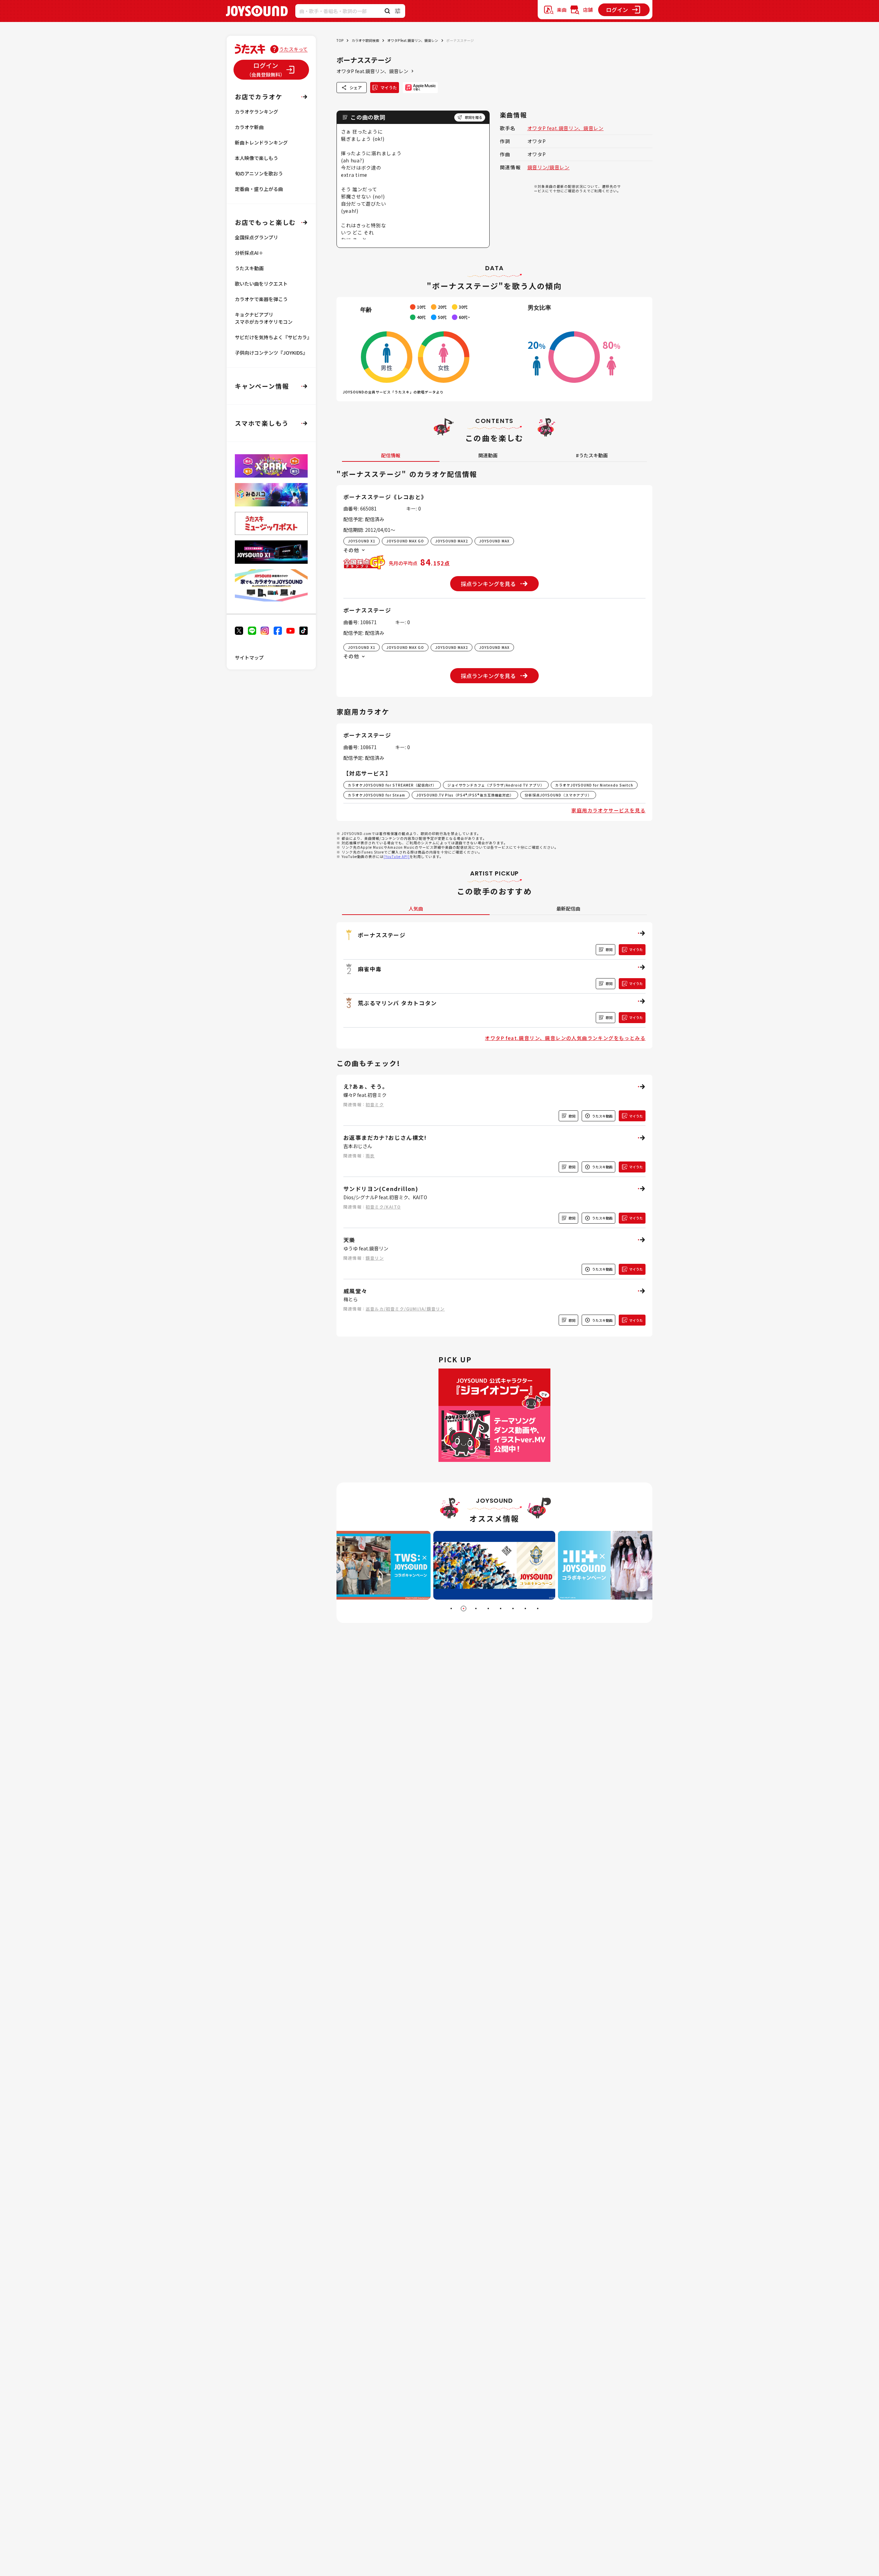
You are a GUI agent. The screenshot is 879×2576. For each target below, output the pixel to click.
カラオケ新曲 (249, 127)
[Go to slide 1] (451, 1608)
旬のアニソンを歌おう (259, 173)
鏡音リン (375, 1258)
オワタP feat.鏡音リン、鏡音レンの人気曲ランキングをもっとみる (565, 1038)
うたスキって (293, 49)
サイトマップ (249, 657)
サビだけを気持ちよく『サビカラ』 (273, 337)
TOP (340, 40)
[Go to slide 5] (501, 1608)
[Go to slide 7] (525, 1608)
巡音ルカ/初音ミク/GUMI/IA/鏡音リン (405, 1309)
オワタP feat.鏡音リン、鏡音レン (413, 40)
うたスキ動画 (249, 268)
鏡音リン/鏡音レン (549, 167)
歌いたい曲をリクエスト (261, 284)
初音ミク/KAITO (383, 1207)
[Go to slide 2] (464, 1608)
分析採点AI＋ (249, 253)
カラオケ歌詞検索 (365, 40)
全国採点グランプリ (256, 237)
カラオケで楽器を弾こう (261, 299)
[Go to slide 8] (538, 1608)
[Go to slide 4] (488, 1608)
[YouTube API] (397, 856)
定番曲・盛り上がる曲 (259, 189)
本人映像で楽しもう (256, 158)
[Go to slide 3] (476, 1608)
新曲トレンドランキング (261, 142)
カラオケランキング (256, 112)
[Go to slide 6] (513, 1608)
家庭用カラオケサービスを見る (608, 810)
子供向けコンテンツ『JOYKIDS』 (271, 353)
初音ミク (375, 1104)
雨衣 (370, 1155)
